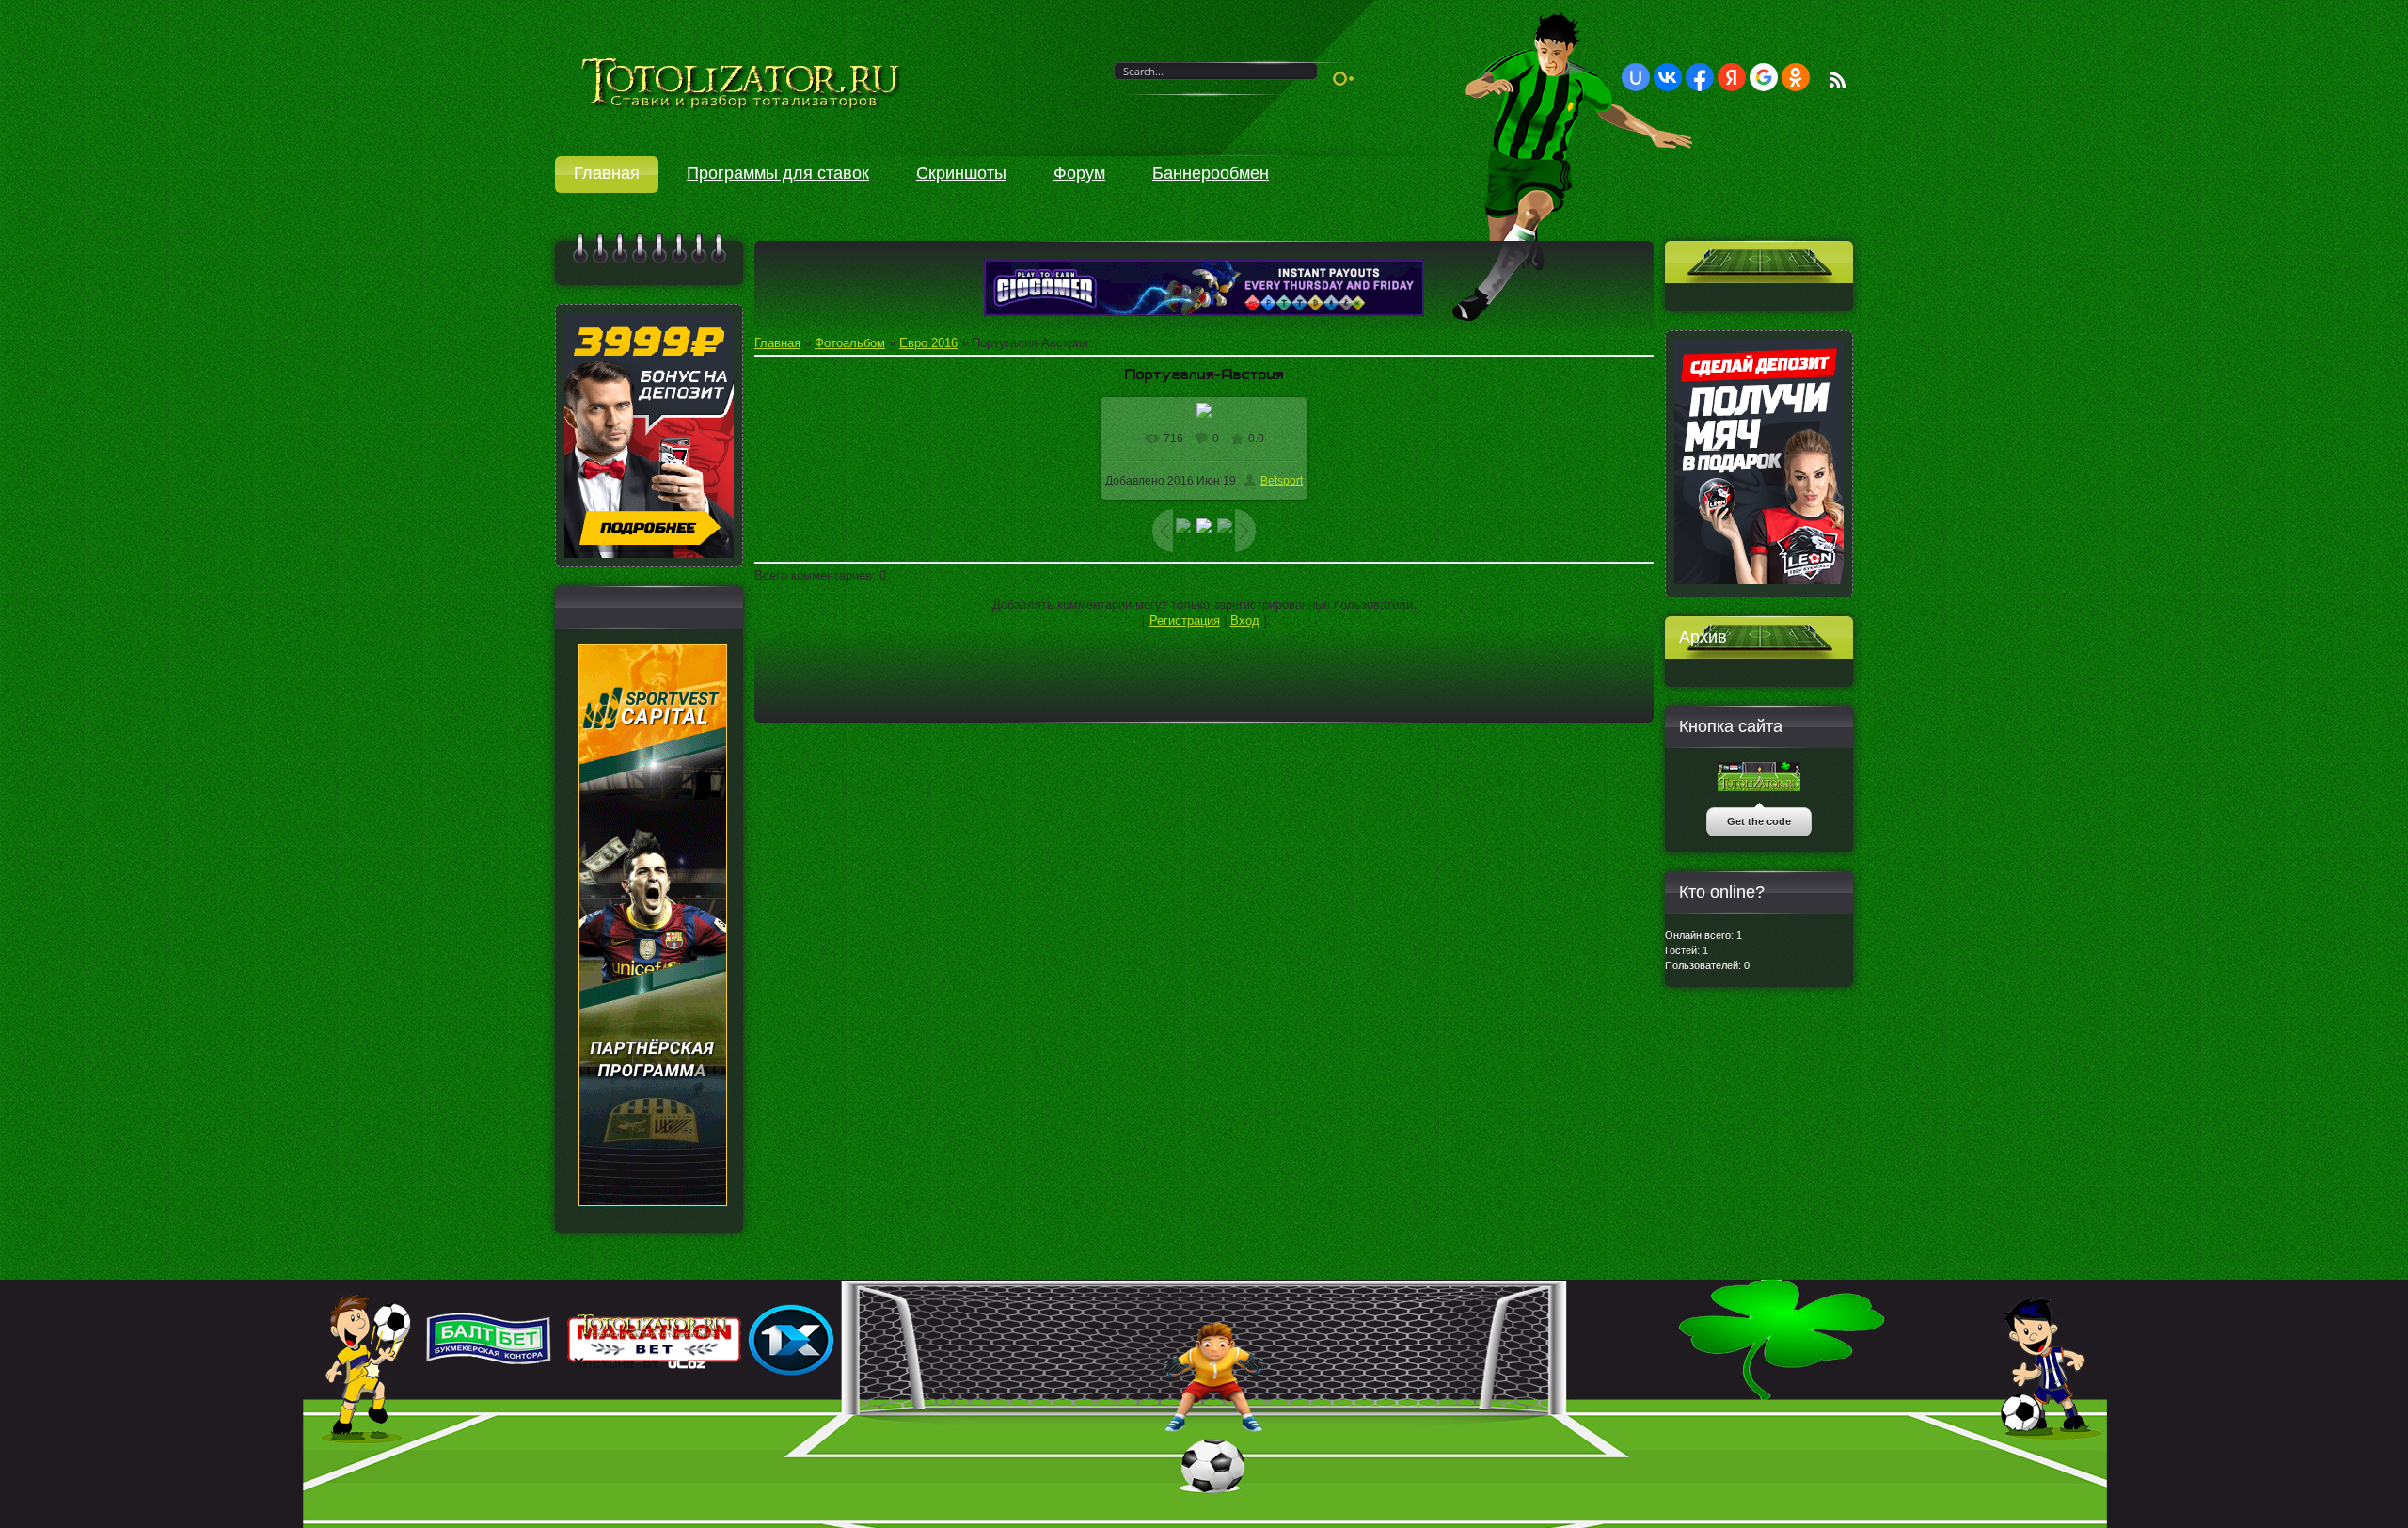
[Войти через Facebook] (1700, 77)
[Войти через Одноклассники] (1796, 77)
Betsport (1282, 481)
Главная (607, 173)
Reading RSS (1838, 80)
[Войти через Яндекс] (1732, 77)
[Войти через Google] (1764, 77)
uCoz (687, 1363)
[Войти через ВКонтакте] (1668, 77)
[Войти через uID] (1636, 77)
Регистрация (1185, 621)
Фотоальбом (850, 343)
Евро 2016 (928, 343)
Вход (1245, 621)
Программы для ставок (778, 173)
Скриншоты (961, 173)
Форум (1079, 173)
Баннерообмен (1211, 173)
